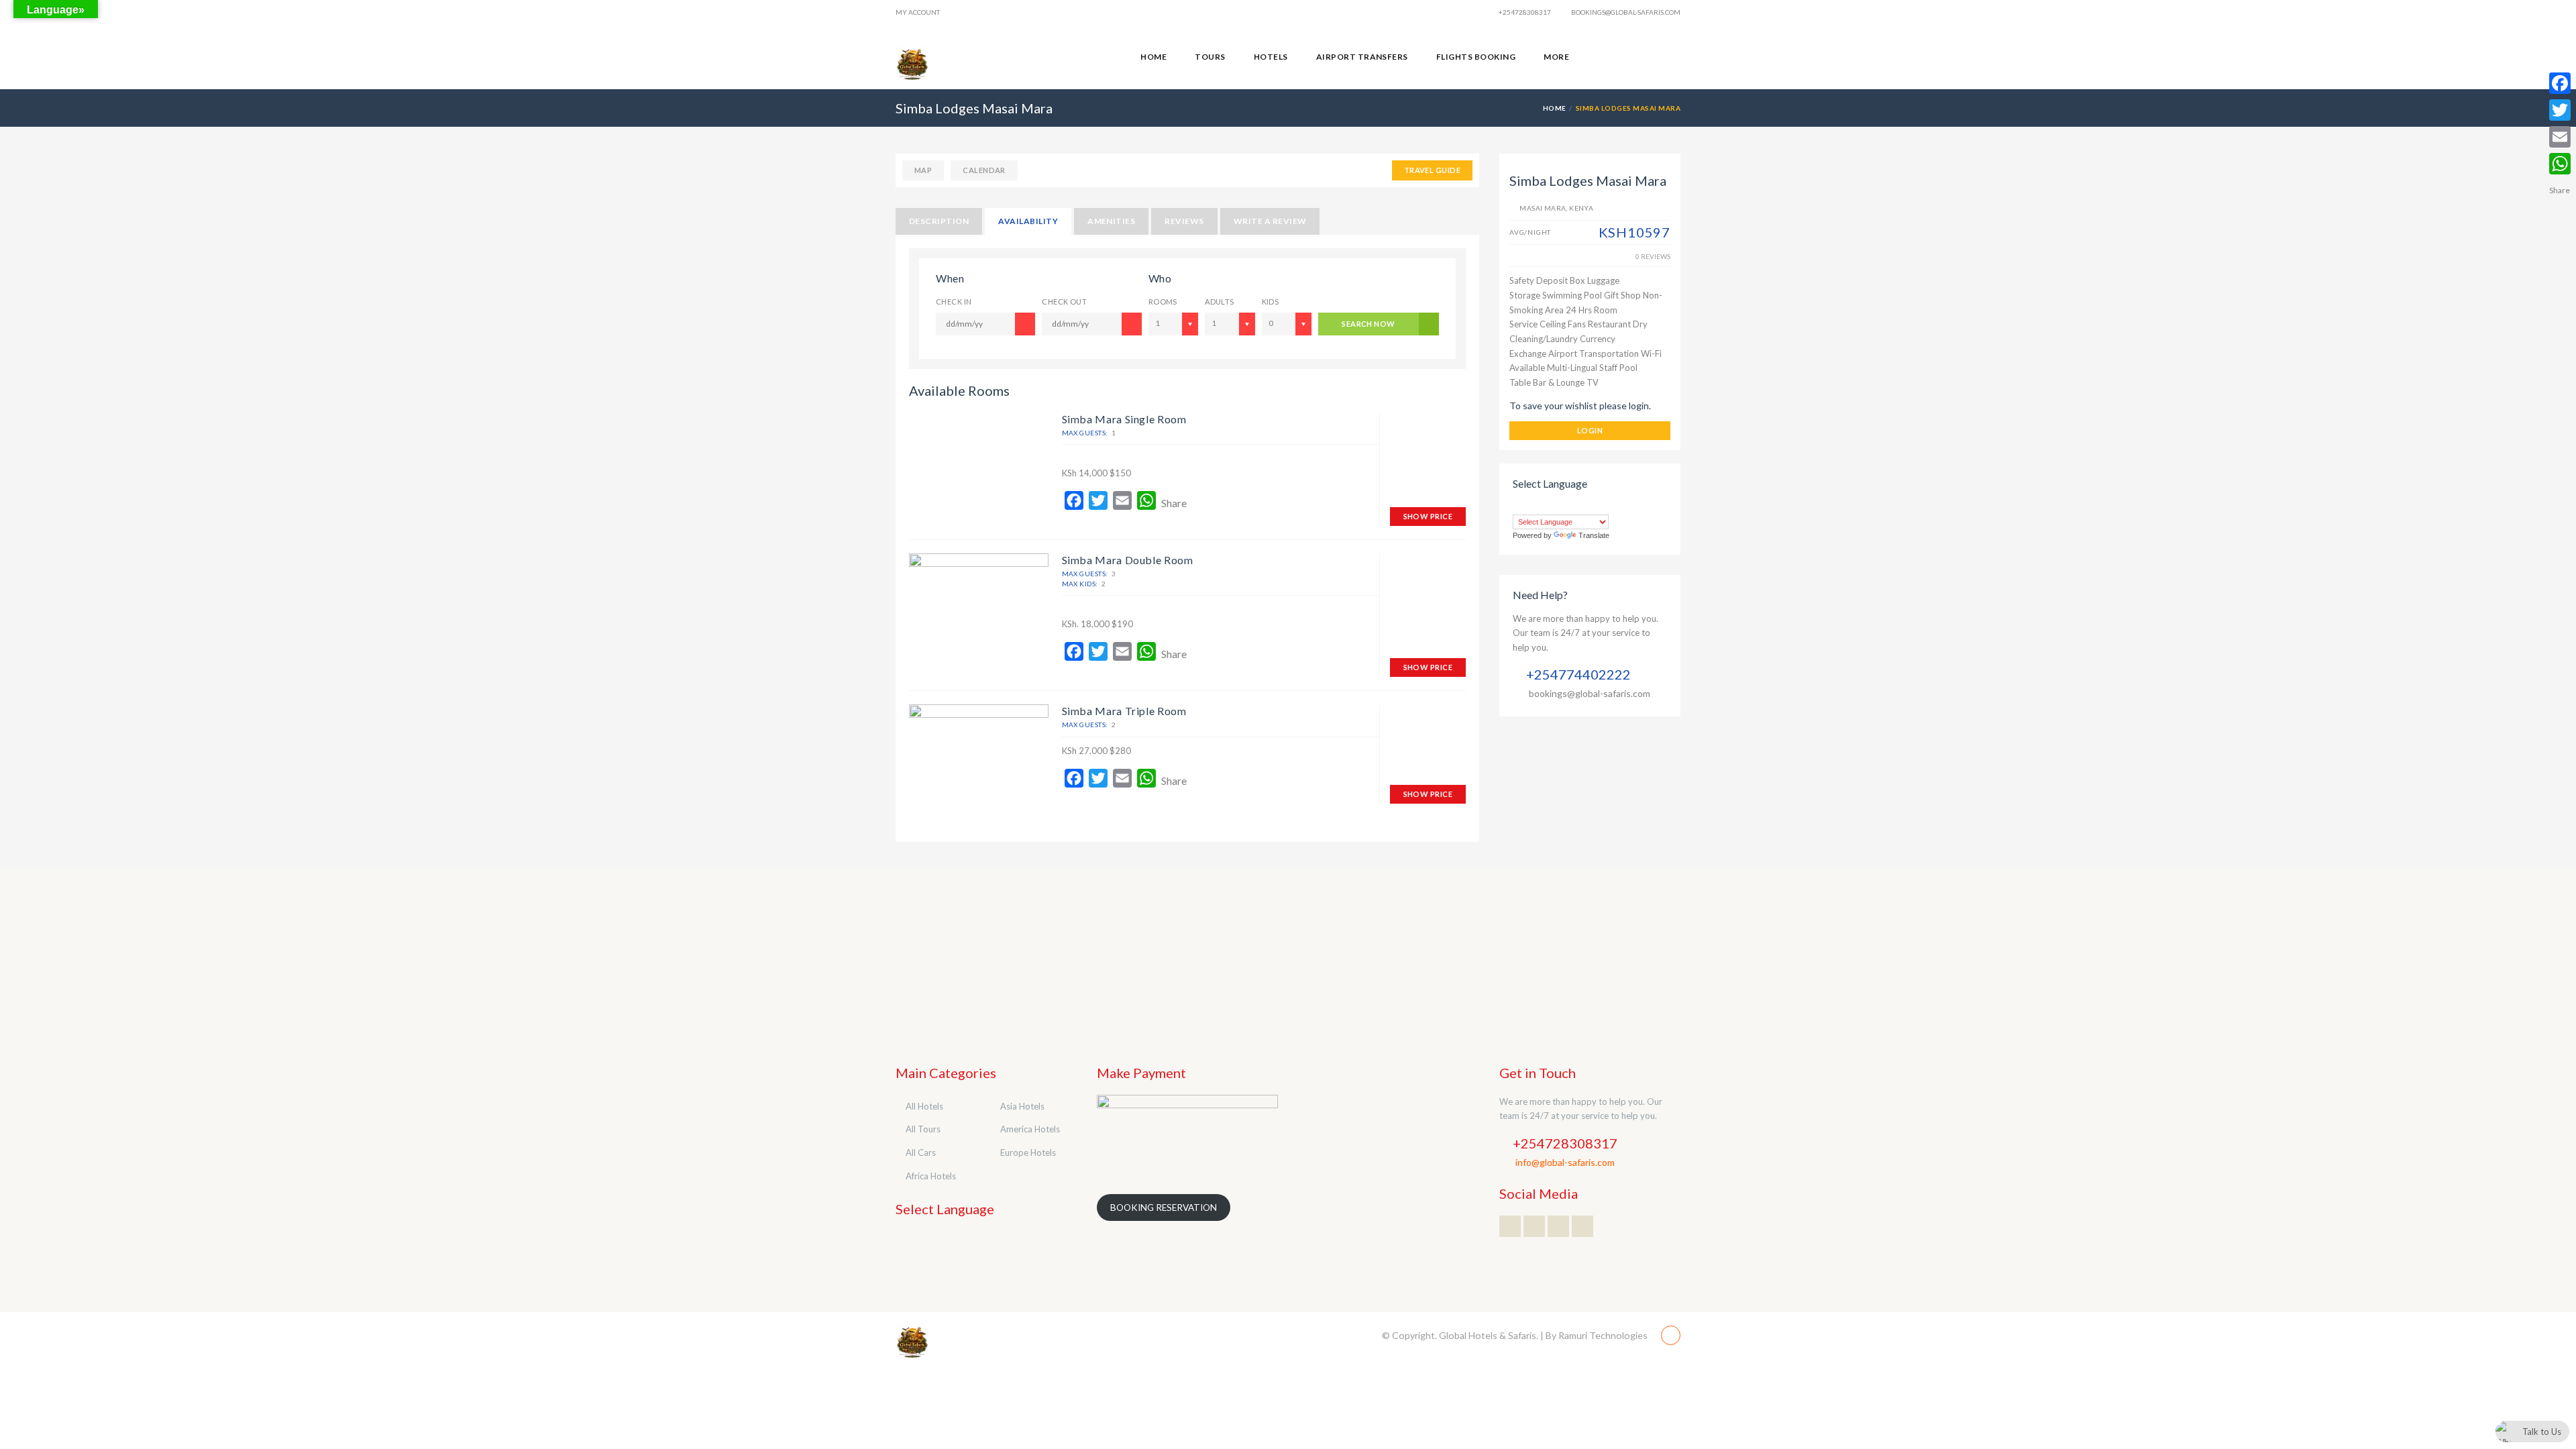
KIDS (1271, 302)
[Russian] (1586, 506)
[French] (1559, 506)
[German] (1572, 506)
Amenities (1111, 221)
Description (939, 221)
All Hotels (924, 1106)
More (1556, 57)
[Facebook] (2560, 83)
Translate (1594, 535)
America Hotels (1030, 1129)
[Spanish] (1599, 506)
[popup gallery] (979, 607)
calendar (984, 170)
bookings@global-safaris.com (1625, 12)
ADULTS (1220, 302)
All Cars (921, 1152)
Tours (1210, 57)
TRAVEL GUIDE (1432, 170)
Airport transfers (1362, 57)
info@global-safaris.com (1565, 1162)
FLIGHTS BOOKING (1476, 57)
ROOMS (1163, 302)
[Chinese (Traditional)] (1532, 506)
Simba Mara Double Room (1128, 560)
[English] (1546, 506)
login (1590, 430)
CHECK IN (954, 302)
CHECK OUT (1064, 302)
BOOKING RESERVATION (1164, 1207)
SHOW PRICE (1428, 516)
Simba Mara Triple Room (1124, 711)
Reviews (1184, 221)
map (923, 170)
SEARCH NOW (1368, 324)
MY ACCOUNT (918, 12)
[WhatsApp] (2560, 164)
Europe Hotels (1028, 1152)
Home (1153, 57)
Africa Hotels (931, 1176)
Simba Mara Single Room (1124, 419)
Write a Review (1270, 221)
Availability (1028, 221)
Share (1174, 503)
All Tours (923, 1129)
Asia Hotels (1022, 1106)
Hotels (1271, 57)
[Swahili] (1613, 506)
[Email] (2560, 137)
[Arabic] (1519, 506)
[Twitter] (2560, 110)
